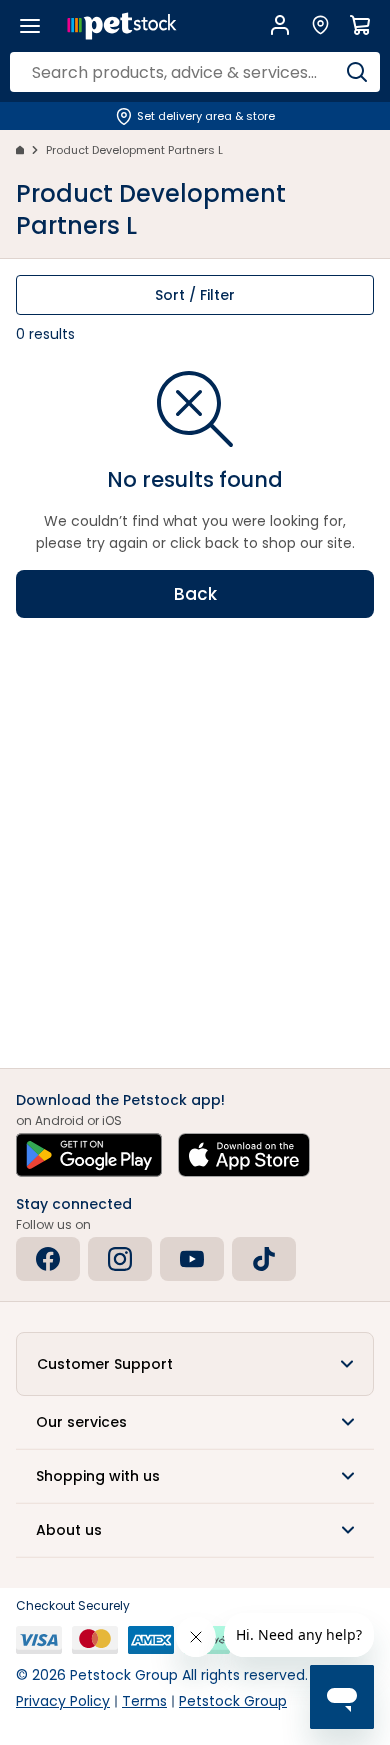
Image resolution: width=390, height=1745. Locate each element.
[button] (195, 1364)
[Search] (357, 72)
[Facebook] (48, 1259)
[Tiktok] (264, 1259)
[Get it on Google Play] (89, 1155)
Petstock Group (233, 1701)
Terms (144, 1701)
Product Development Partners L (134, 150)
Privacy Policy (63, 1701)
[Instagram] (120, 1259)
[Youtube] (192, 1259)
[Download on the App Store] (244, 1155)
